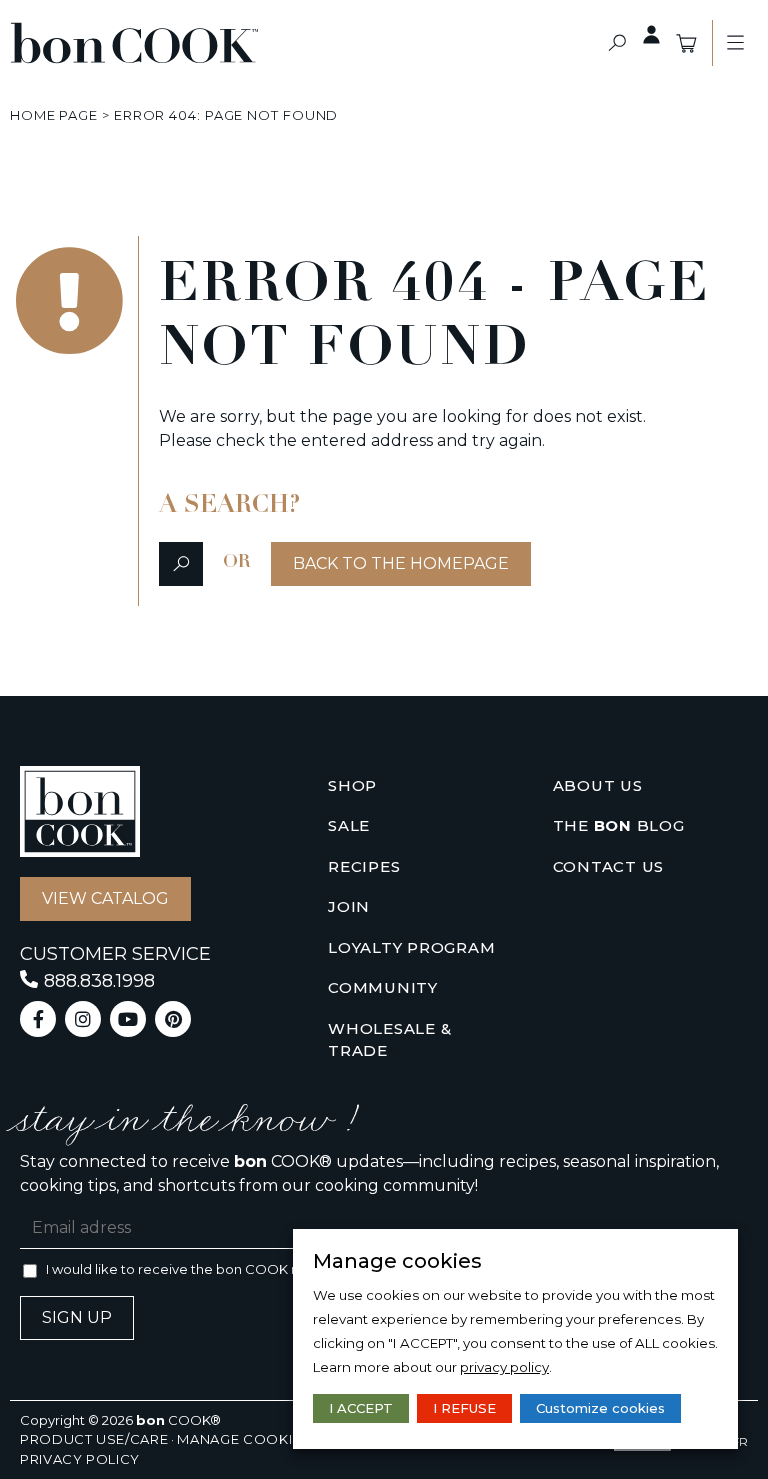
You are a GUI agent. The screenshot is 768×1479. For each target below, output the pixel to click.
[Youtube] (128, 1019)
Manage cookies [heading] (397, 1261)
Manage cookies (243, 1439)
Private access (652, 35)
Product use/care (94, 1439)
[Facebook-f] (38, 1019)
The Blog (619, 825)
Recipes (364, 866)
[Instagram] (83, 1019)
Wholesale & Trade (389, 1040)
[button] (617, 43)
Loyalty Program (411, 947)
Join (349, 906)
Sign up (77, 1317)
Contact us (609, 866)
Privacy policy (80, 1459)
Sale (349, 825)
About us (598, 785)
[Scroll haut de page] (29, 115)
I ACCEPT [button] (361, 1408)
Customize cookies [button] (600, 1408)
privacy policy (504, 1367)
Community (383, 987)
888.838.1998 (99, 981)
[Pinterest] (173, 1019)
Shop (352, 785)
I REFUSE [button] (464, 1408)
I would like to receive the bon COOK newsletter (203, 1269)
